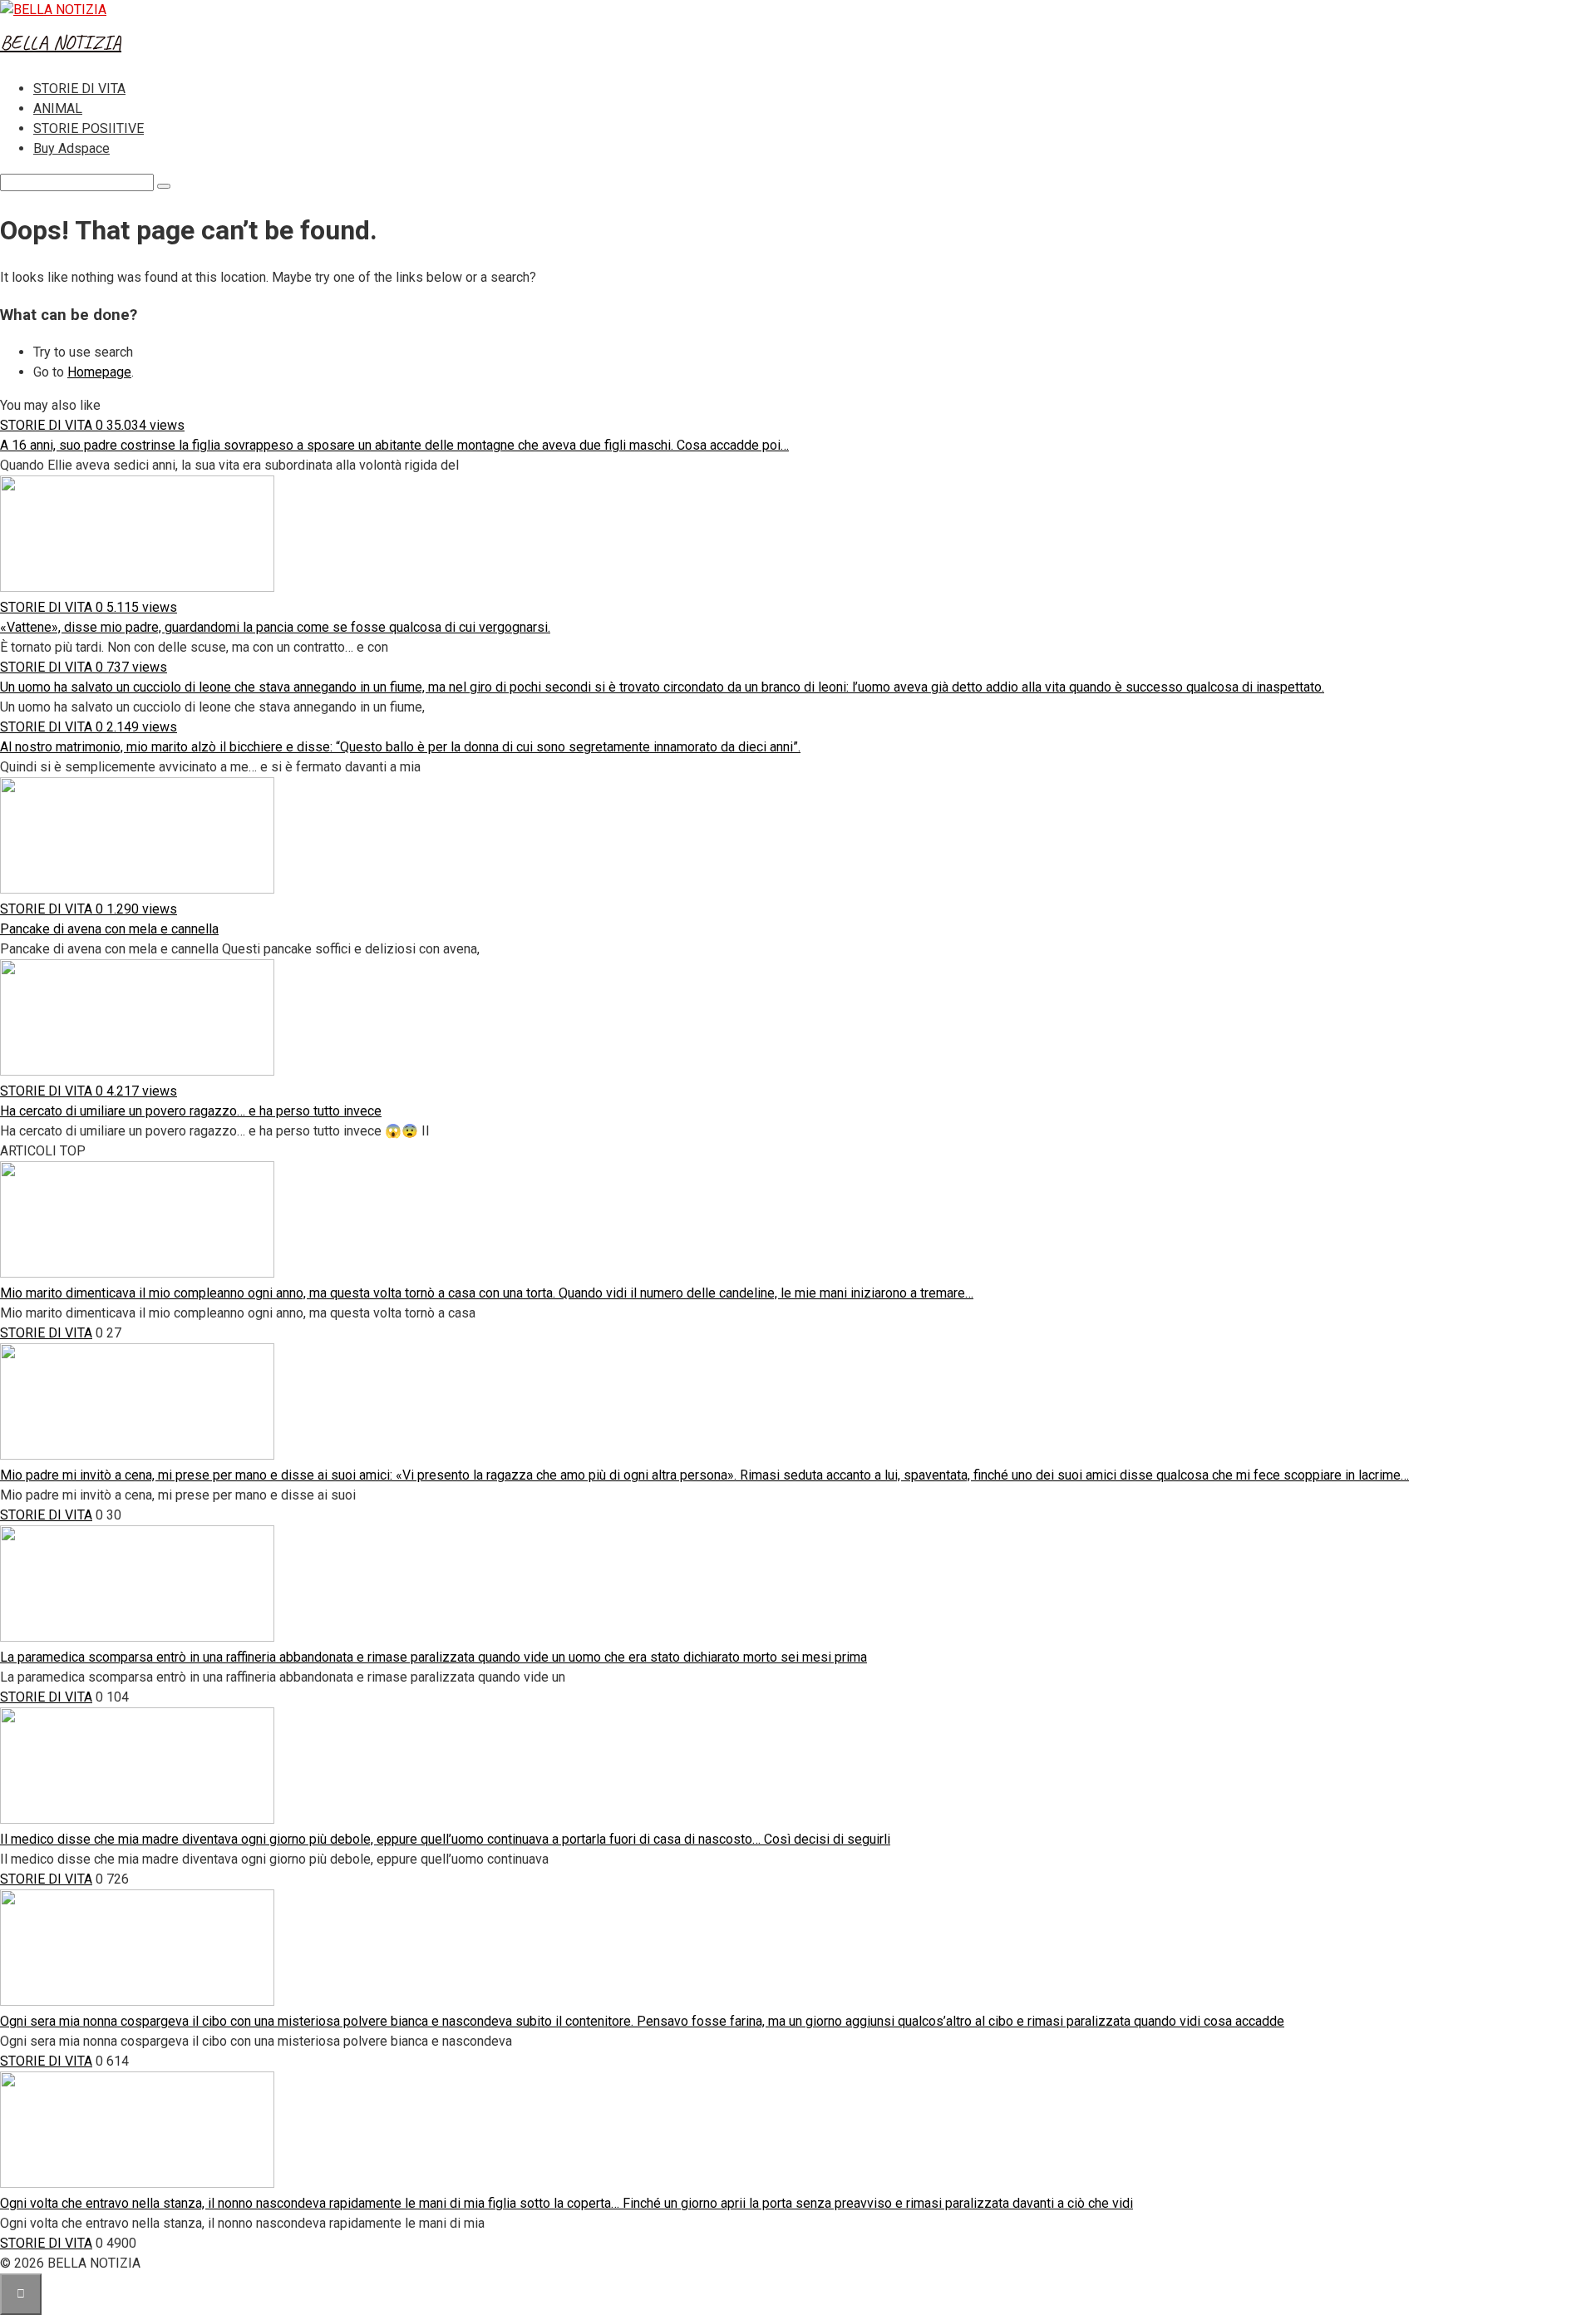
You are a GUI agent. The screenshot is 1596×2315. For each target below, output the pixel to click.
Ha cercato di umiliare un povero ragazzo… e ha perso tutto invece (191, 1111)
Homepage (99, 372)
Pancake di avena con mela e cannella (109, 929)
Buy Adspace (71, 148)
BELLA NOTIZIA (61, 42)
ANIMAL (58, 108)
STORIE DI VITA (79, 89)
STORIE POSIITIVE (89, 128)
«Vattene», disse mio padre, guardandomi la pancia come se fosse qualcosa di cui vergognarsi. (275, 627)
